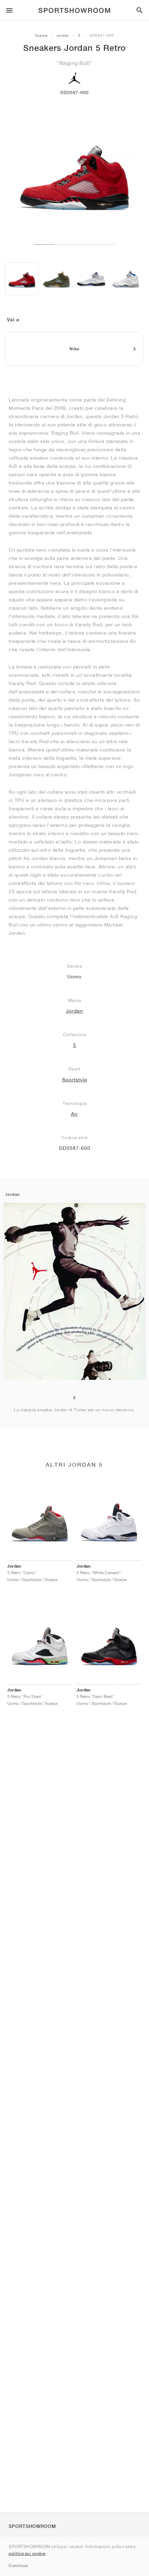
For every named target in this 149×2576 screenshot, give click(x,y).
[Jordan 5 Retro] (22, 279)
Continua (18, 2565)
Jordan (63, 35)
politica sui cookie (27, 2553)
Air (74, 1114)
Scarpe (41, 35)
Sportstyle (75, 1080)
